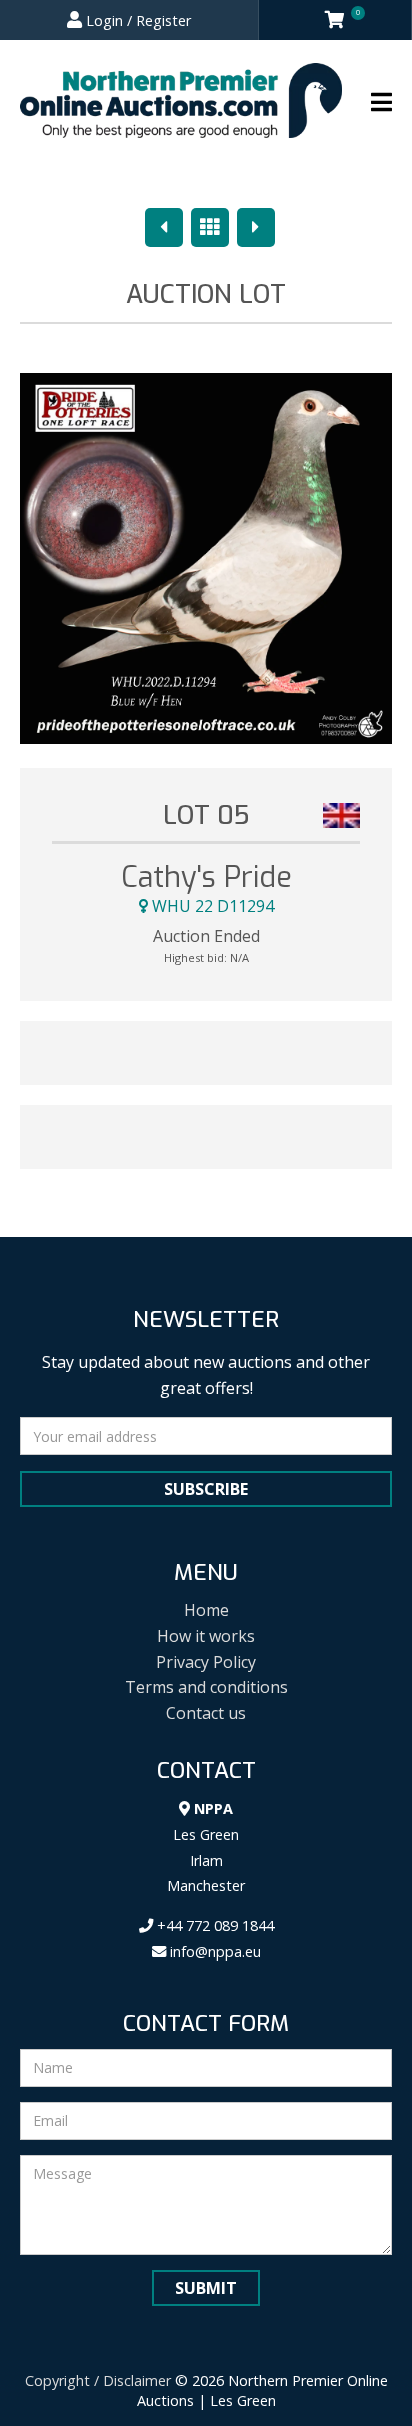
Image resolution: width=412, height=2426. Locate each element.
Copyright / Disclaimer (98, 2380)
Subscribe (206, 1489)
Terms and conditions (206, 1687)
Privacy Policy (206, 1662)
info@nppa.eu (213, 1951)
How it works (206, 1636)
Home (206, 1610)
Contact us (206, 1713)
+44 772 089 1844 (213, 1925)
